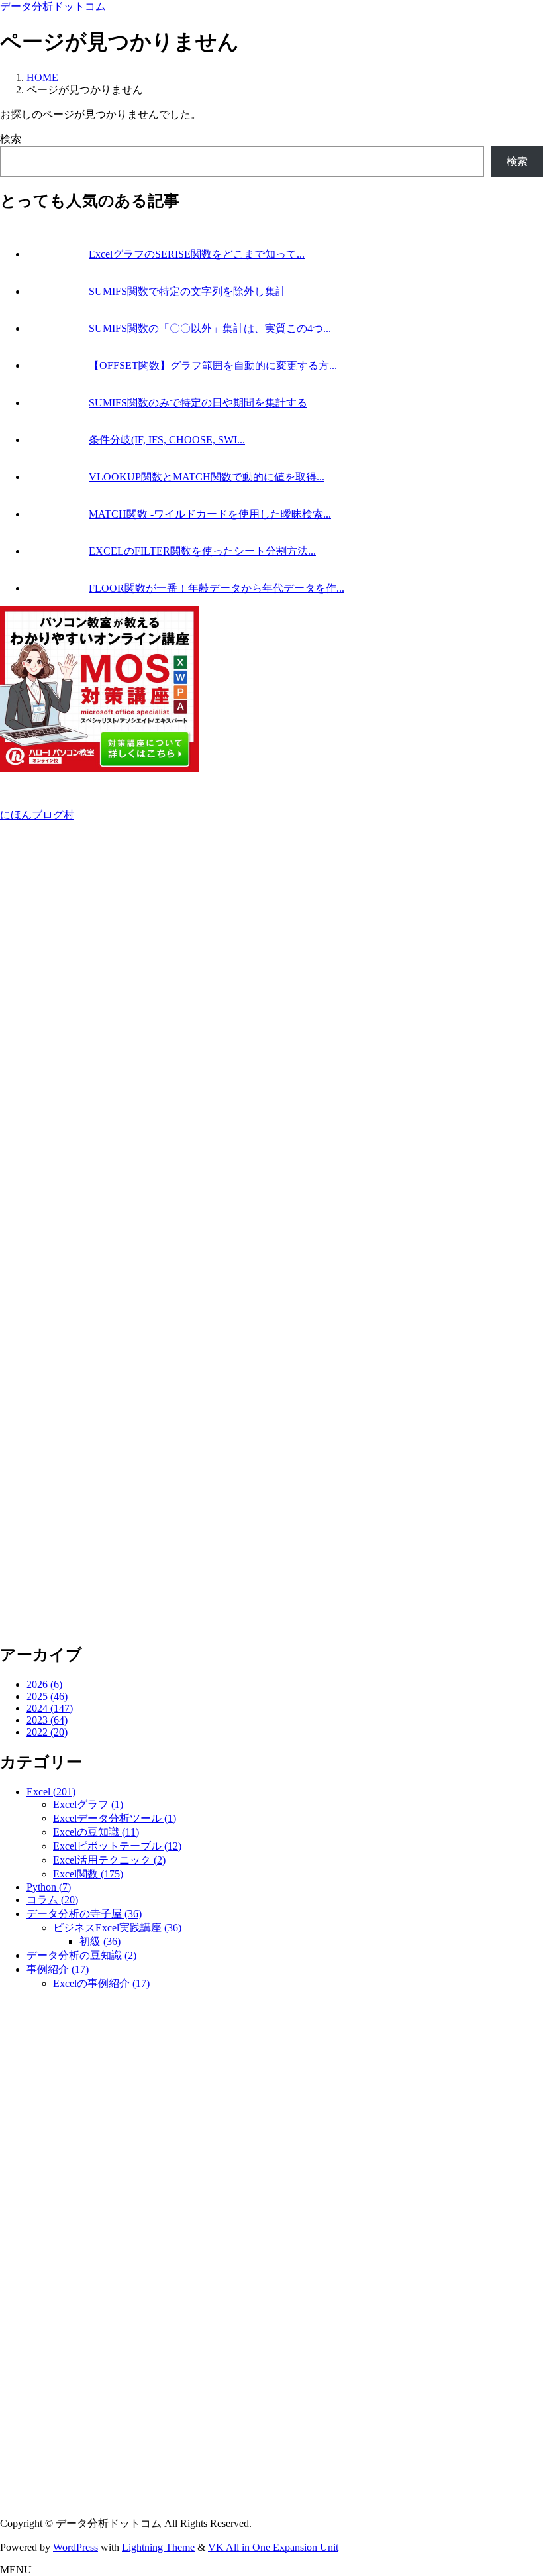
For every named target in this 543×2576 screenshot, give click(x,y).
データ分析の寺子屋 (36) (84, 1914)
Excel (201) (51, 1792)
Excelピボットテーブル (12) (117, 1846)
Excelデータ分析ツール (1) (115, 1818)
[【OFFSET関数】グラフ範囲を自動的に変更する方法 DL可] (56, 365)
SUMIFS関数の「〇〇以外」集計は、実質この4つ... (210, 328)
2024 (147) (50, 1708)
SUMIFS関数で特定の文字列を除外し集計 (187, 291)
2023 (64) (47, 1720)
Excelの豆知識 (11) (96, 1832)
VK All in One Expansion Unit (273, 2547)
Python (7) (49, 1887)
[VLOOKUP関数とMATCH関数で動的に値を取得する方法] (56, 477)
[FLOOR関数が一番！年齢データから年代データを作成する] (56, 588)
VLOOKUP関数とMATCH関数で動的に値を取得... (207, 477)
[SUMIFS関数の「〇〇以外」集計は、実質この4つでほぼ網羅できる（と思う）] (56, 328)
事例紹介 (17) (58, 1969)
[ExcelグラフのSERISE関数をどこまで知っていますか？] (56, 254)
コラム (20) (52, 1900)
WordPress (75, 2547)
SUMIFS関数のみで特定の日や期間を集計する (198, 403)
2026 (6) (44, 1684)
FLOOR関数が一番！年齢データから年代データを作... (217, 588)
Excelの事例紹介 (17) (101, 1983)
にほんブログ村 (37, 815)
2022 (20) (47, 1732)
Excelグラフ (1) (88, 1804)
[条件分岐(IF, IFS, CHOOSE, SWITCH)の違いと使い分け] (56, 440)
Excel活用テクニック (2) (109, 1860)
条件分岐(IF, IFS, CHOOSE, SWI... (167, 440)
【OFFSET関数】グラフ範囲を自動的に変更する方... (213, 365)
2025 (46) (47, 1696)
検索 (11, 139)
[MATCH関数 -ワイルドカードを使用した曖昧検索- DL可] (56, 514)
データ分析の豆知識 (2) (81, 1955)
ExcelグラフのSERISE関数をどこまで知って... (197, 254)
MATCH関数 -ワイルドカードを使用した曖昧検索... (210, 514)
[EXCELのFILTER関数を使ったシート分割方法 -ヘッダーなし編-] (56, 551)
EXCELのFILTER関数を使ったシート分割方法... (202, 551)
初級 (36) (100, 1941)
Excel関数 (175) (88, 1874)
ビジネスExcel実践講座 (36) (117, 1928)
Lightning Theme (158, 2547)
